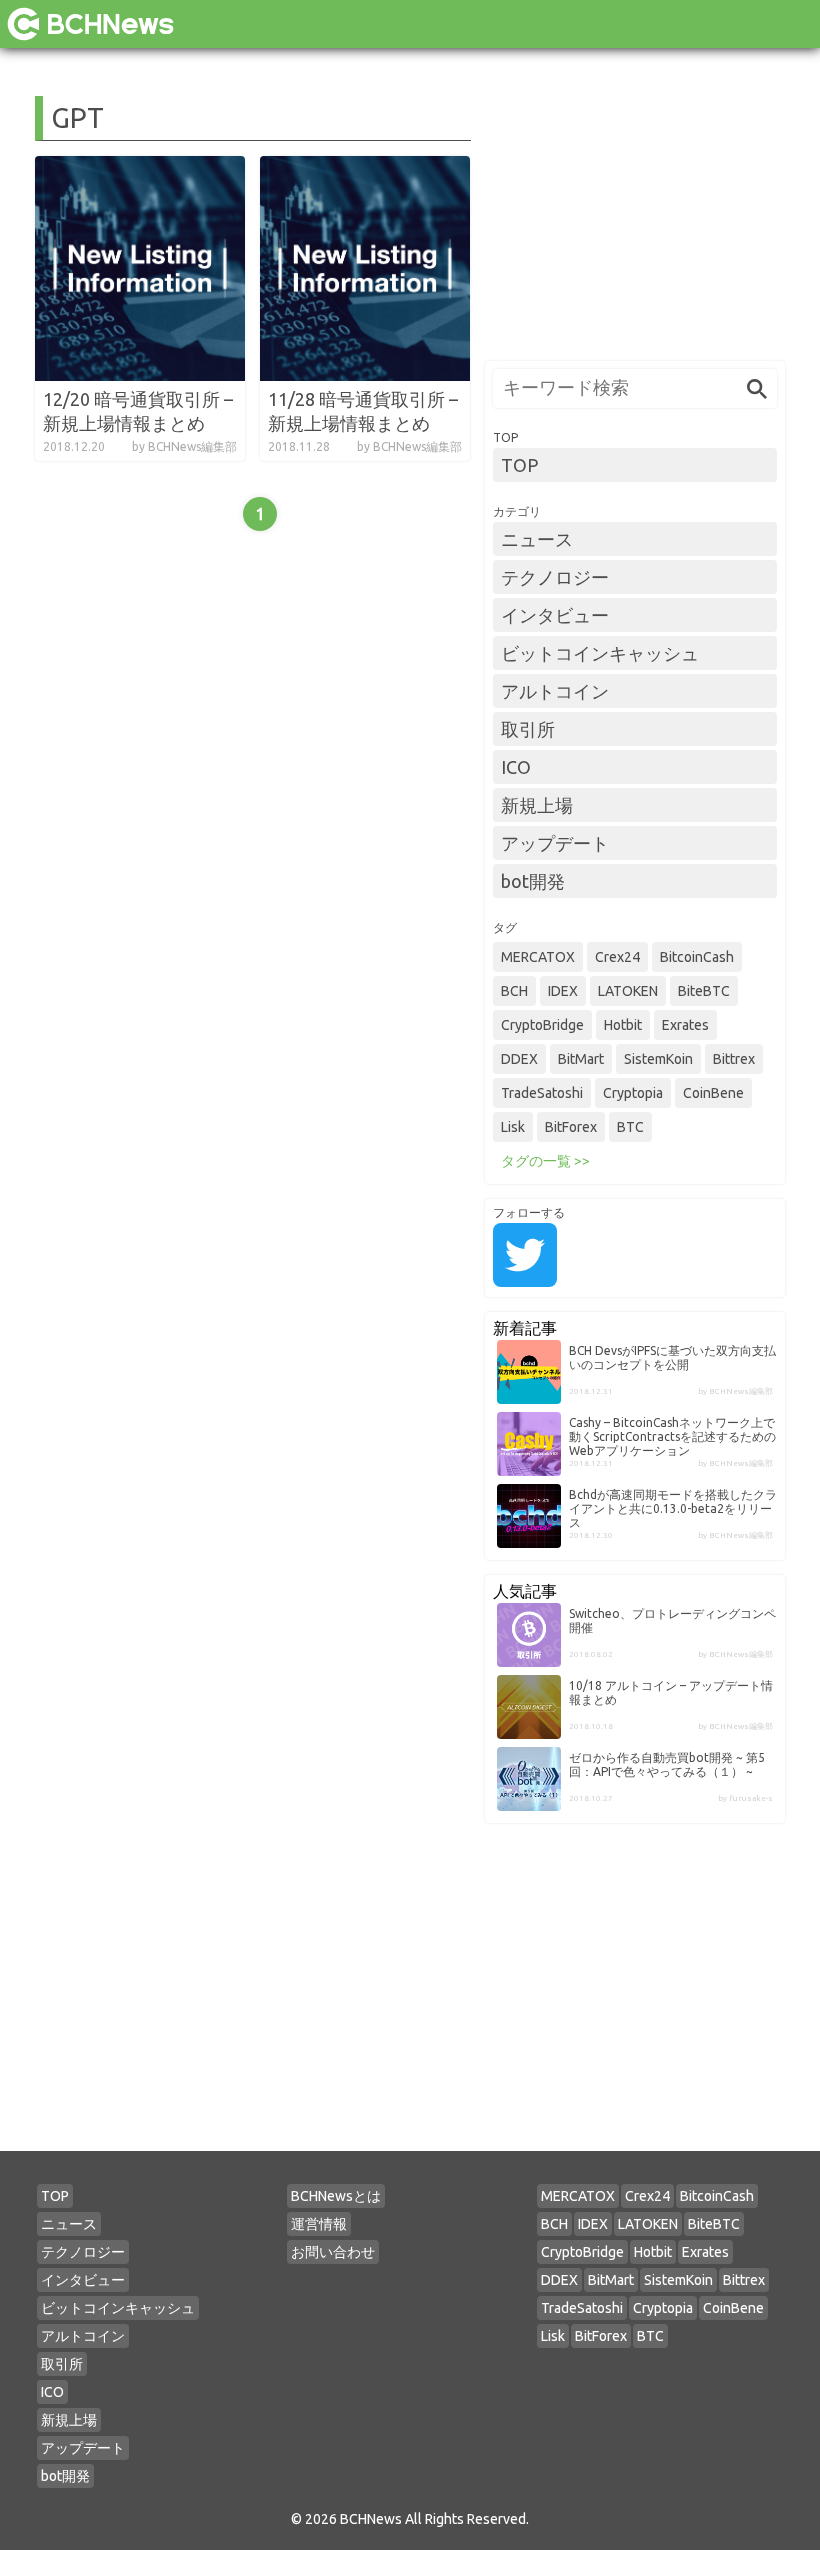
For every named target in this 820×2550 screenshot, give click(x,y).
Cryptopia (633, 1093)
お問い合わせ (333, 2252)
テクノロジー (555, 577)
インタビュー (555, 615)
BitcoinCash (697, 957)
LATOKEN (628, 991)
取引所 (528, 729)
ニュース (537, 539)
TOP (519, 465)
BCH (514, 991)
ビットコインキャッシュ (600, 653)
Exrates (685, 1025)
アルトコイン (555, 691)
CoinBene (713, 1093)
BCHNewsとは (336, 2196)
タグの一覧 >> (545, 1161)
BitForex (571, 1127)
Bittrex (734, 1059)
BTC (630, 1127)
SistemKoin (658, 1059)
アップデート (555, 843)
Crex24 (617, 957)
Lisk (513, 1127)
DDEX (519, 1059)
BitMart (581, 1059)
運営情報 (319, 2224)
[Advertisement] (635, 221)
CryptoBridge (542, 1025)
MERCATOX (538, 957)
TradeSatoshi (542, 1093)
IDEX (563, 991)
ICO (516, 767)
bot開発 (533, 881)
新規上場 (537, 805)
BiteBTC (704, 991)
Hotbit (623, 1025)
